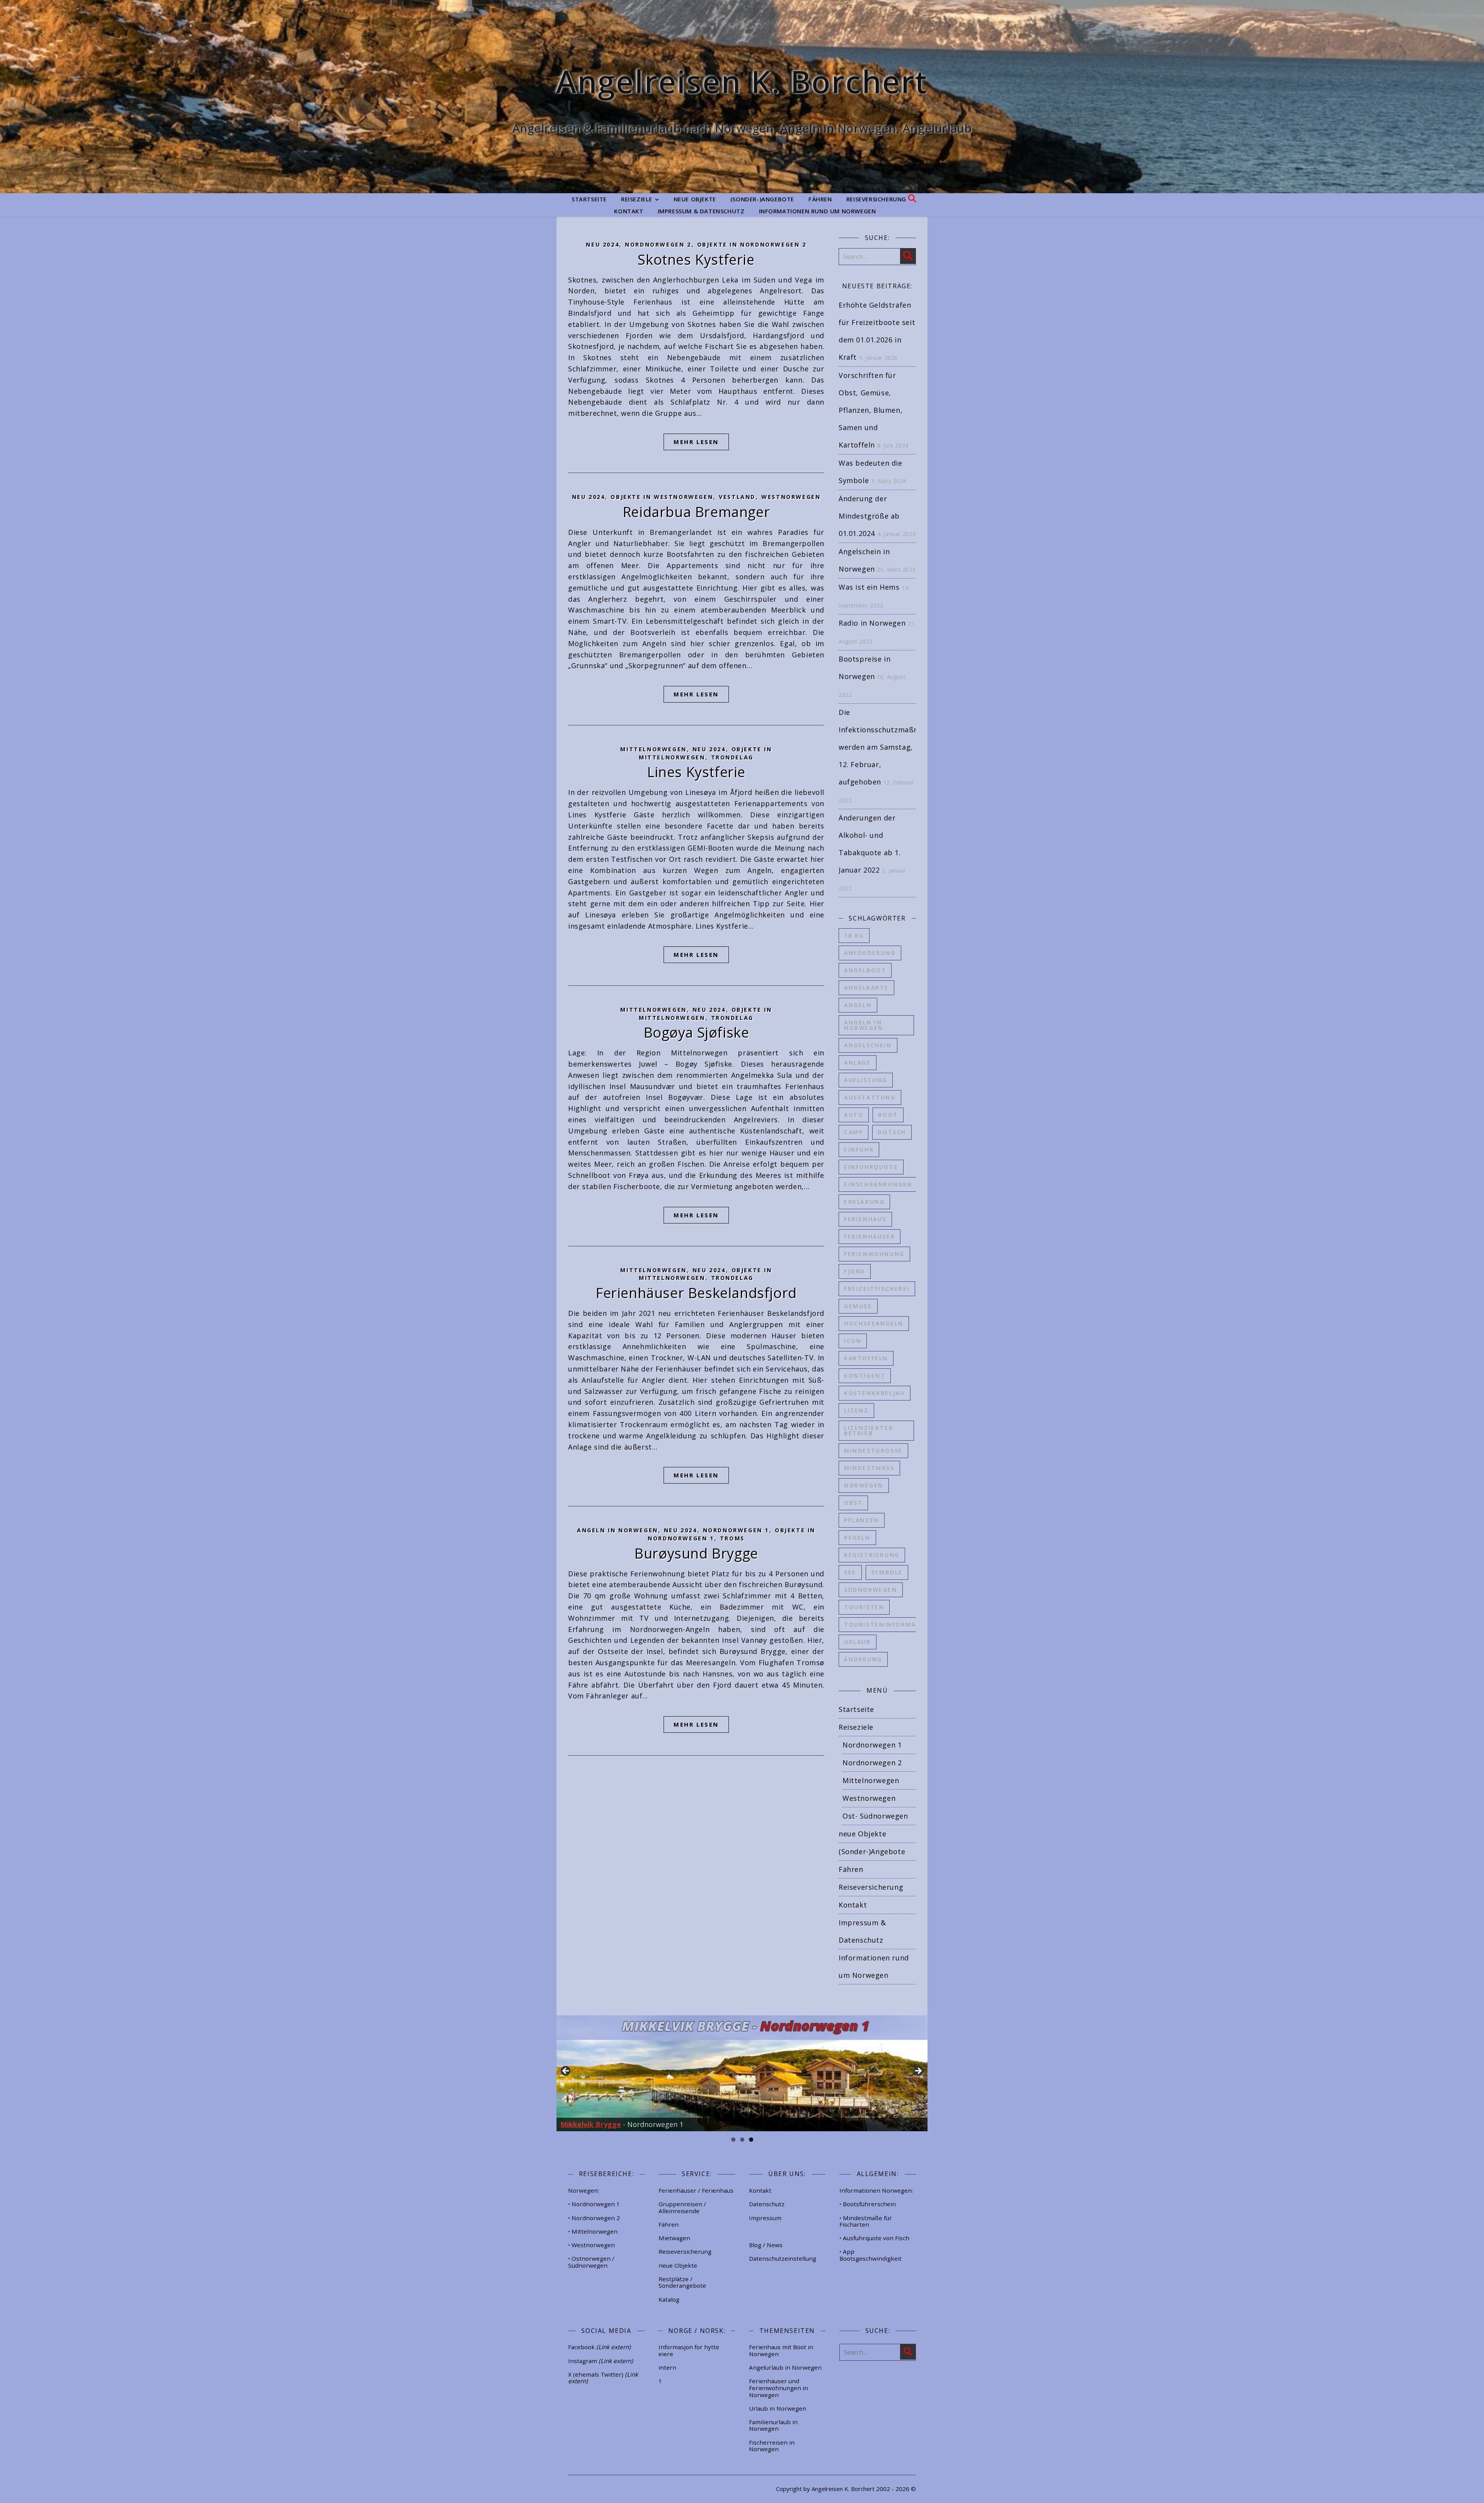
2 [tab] (742, 2140)
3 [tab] (751, 2140)
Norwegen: (584, 2190)
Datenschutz (767, 2204)
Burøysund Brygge (696, 1553)
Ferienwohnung (874, 1254)
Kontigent (865, 1376)
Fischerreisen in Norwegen (772, 2446)
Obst (853, 1503)
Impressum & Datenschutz (701, 211)
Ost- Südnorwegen (875, 1816)
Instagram (601, 2361)
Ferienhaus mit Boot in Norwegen (781, 2350)
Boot (888, 1115)
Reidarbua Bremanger (696, 512)
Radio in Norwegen (872, 623)
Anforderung (870, 953)
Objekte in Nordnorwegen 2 (752, 244)
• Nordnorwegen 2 (594, 2218)
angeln (858, 1005)
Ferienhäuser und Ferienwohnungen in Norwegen (779, 2388)
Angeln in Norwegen (618, 1530)
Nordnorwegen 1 (736, 1530)
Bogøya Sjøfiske (696, 1032)
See (850, 1572)
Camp (853, 1132)
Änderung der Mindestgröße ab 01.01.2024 (869, 516)
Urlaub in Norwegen (778, 2408)
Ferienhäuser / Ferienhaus (696, 2190)
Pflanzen (862, 1520)
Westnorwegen (791, 497)
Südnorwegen (871, 1590)
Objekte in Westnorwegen (662, 497)
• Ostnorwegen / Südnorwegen (591, 2262)
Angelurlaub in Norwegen (785, 2367)
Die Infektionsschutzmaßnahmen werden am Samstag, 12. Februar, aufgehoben (890, 747)
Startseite (589, 199)
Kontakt (629, 211)
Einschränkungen (878, 1184)
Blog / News (766, 2245)
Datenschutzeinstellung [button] (783, 2258)
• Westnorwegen (591, 2245)
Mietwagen (674, 2238)
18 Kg (854, 935)
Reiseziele (637, 199)
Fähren (820, 199)
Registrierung (872, 1555)
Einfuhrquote (871, 1167)
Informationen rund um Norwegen (818, 211)
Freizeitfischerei (877, 1289)
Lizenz (856, 1410)
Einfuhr (859, 1149)
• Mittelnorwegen (593, 2231)
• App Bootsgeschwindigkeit (870, 2255)
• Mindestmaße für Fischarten (866, 2221)
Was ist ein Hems (869, 587)
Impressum (765, 2218)
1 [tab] (733, 2140)
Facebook (599, 2347)
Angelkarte (866, 988)
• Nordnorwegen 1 (594, 2204)
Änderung (863, 1659)
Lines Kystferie (696, 772)
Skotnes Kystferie (696, 259)
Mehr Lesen (696, 442)
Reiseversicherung (876, 199)
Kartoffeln (866, 1358)
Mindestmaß (869, 1468)
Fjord (855, 1271)
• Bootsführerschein (868, 2204)
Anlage (858, 1063)
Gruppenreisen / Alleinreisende (682, 2207)
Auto (854, 1115)
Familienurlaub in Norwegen (773, 2425)
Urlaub (858, 1642)
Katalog (669, 2299)
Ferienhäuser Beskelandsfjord (696, 1293)
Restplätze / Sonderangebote (682, 2282)
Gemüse (858, 1306)
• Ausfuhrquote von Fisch (874, 2238)
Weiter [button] (918, 2071)
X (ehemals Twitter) (603, 2378)
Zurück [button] (566, 2071)
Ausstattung (870, 1097)
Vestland (737, 497)
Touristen (864, 1607)
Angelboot (865, 970)
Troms (732, 1538)
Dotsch (892, 1132)
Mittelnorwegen (653, 749)
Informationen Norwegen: (876, 2190)
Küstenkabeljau (875, 1393)
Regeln (857, 1537)
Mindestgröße (873, 1451)
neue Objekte (695, 199)
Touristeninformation (889, 1624)
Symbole (887, 1572)
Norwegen (864, 1485)
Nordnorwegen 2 (658, 244)
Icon (853, 1341)
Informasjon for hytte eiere (689, 2350)
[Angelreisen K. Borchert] (742, 97)
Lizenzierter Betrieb (869, 1430)
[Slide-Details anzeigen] (742, 2073)
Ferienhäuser (870, 1236)
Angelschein (868, 1045)
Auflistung (866, 1080)
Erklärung (864, 1202)
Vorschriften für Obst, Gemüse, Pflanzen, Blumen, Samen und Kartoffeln (870, 410)
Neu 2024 (602, 244)
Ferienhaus (865, 1219)
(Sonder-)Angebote (762, 199)
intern (667, 2367)
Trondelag (732, 757)
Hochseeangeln (874, 1323)
